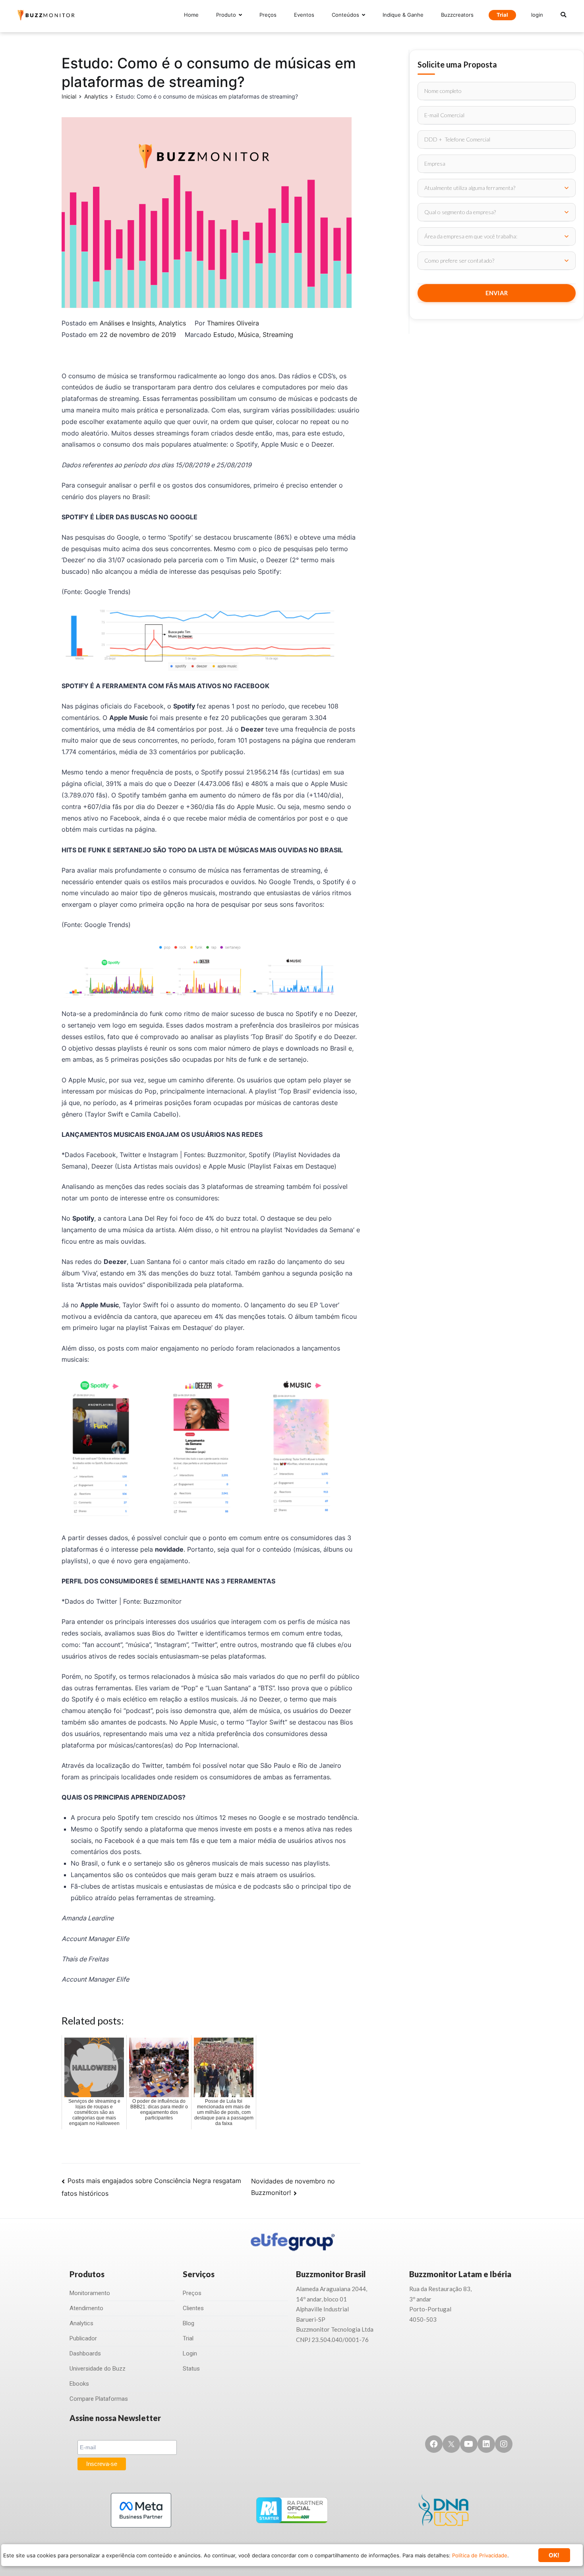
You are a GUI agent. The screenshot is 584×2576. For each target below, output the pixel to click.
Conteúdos (345, 15)
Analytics (172, 323)
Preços (268, 15)
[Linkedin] (486, 2444)
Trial (502, 15)
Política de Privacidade (480, 2555)
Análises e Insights (127, 323)
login (537, 15)
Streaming (278, 335)
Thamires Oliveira (233, 323)
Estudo (224, 335)
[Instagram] (504, 2444)
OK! (554, 2555)
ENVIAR (497, 293)
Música (248, 335)
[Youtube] (469, 2444)
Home (191, 15)
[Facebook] (434, 2444)
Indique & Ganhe (403, 15)
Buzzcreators (457, 15)
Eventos (304, 15)
